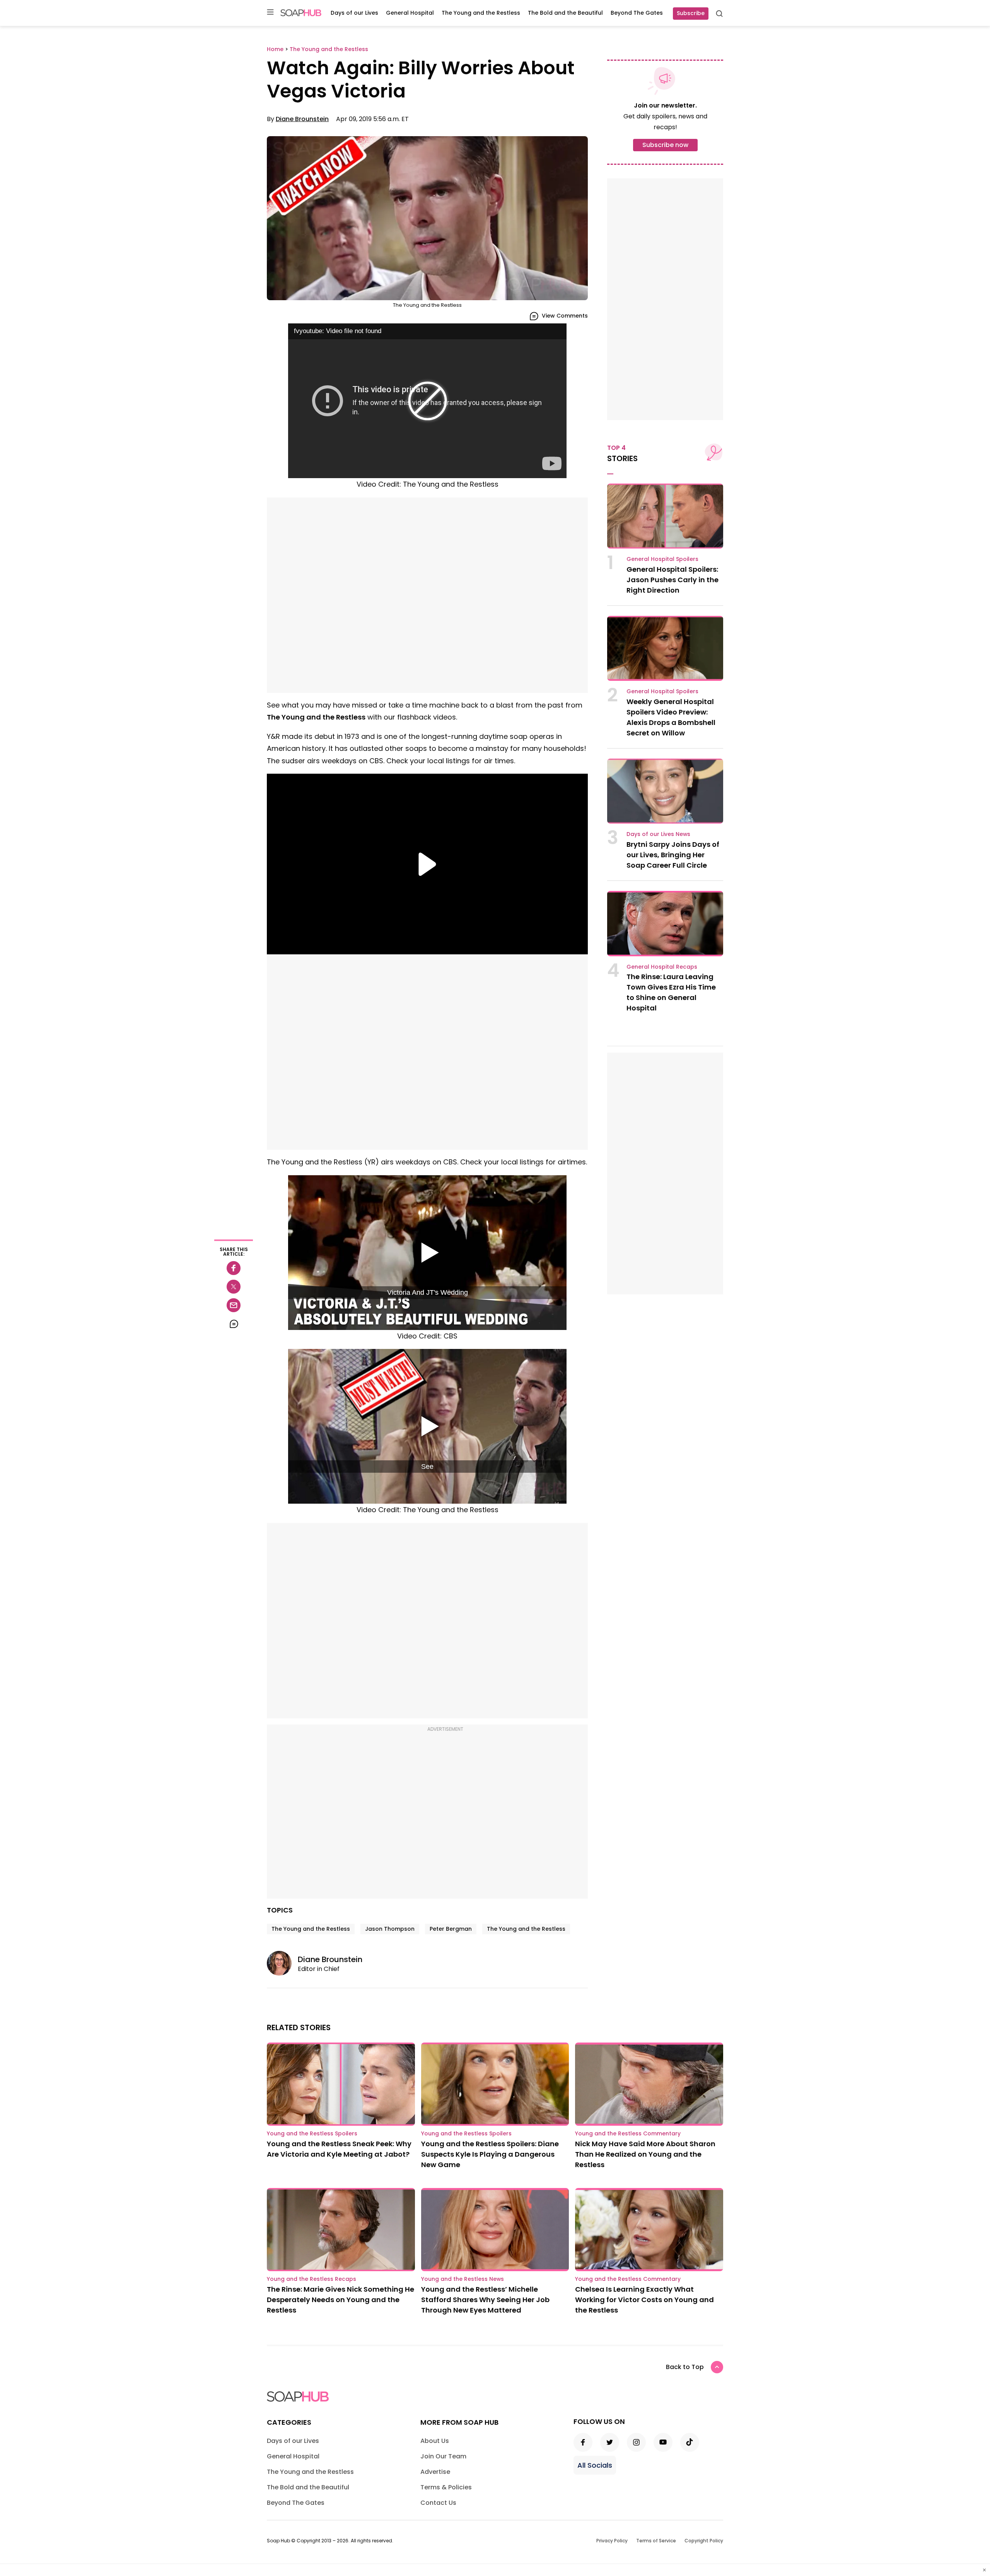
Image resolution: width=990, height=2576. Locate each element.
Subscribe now (665, 145)
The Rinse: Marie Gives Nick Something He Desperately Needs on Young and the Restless (341, 2300)
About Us (435, 2441)
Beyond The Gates (637, 13)
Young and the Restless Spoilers (312, 2133)
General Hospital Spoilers (662, 559)
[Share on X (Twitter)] (234, 1287)
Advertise (435, 2472)
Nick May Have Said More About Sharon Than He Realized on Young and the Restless (645, 2154)
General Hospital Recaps (662, 967)
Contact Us (438, 2503)
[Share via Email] (234, 1305)
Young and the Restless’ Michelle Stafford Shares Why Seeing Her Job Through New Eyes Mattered (485, 2300)
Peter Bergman (451, 1929)
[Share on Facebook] (234, 1268)
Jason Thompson (390, 1929)
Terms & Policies (446, 2487)
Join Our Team (443, 2456)
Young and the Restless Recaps (312, 2279)
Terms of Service (656, 2541)
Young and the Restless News (463, 2279)
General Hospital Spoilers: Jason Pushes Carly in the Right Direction (673, 580)
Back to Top (685, 2367)
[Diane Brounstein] (282, 1963)
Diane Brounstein (302, 119)
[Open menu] (270, 13)
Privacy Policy (612, 2541)
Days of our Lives (354, 13)
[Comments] (234, 1324)
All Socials (595, 2465)
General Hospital (410, 13)
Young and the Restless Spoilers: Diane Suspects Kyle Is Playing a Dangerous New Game (490, 2154)
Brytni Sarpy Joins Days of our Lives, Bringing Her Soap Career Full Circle (673, 855)
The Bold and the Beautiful (565, 13)
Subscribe (691, 13)
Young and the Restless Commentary (628, 2133)
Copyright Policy (704, 2541)
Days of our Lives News (658, 834)
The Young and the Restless (481, 13)
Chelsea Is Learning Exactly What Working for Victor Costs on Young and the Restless (644, 2300)
